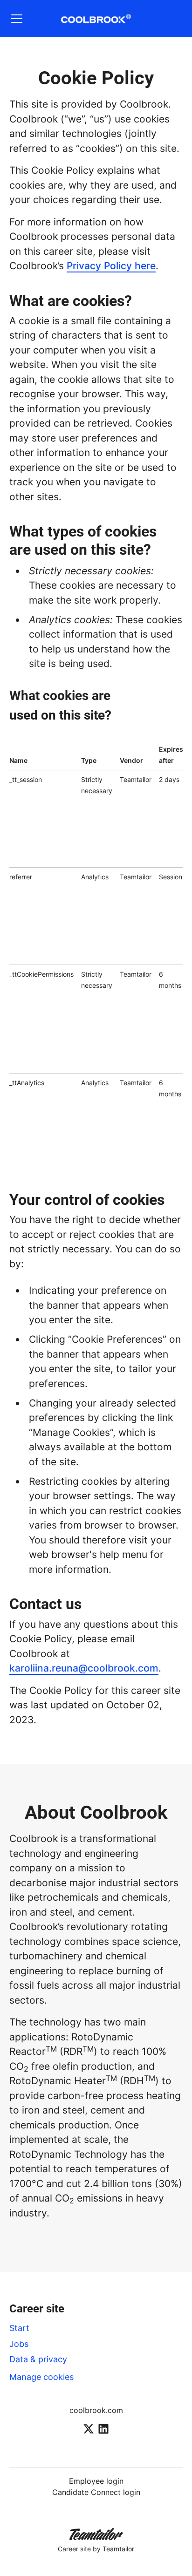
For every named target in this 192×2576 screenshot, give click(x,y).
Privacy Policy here (111, 266)
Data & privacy (38, 2359)
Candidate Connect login (96, 2492)
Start (19, 2328)
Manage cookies (41, 2377)
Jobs (19, 2344)
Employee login (96, 2481)
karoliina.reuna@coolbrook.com (84, 1668)
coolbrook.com (96, 2410)
